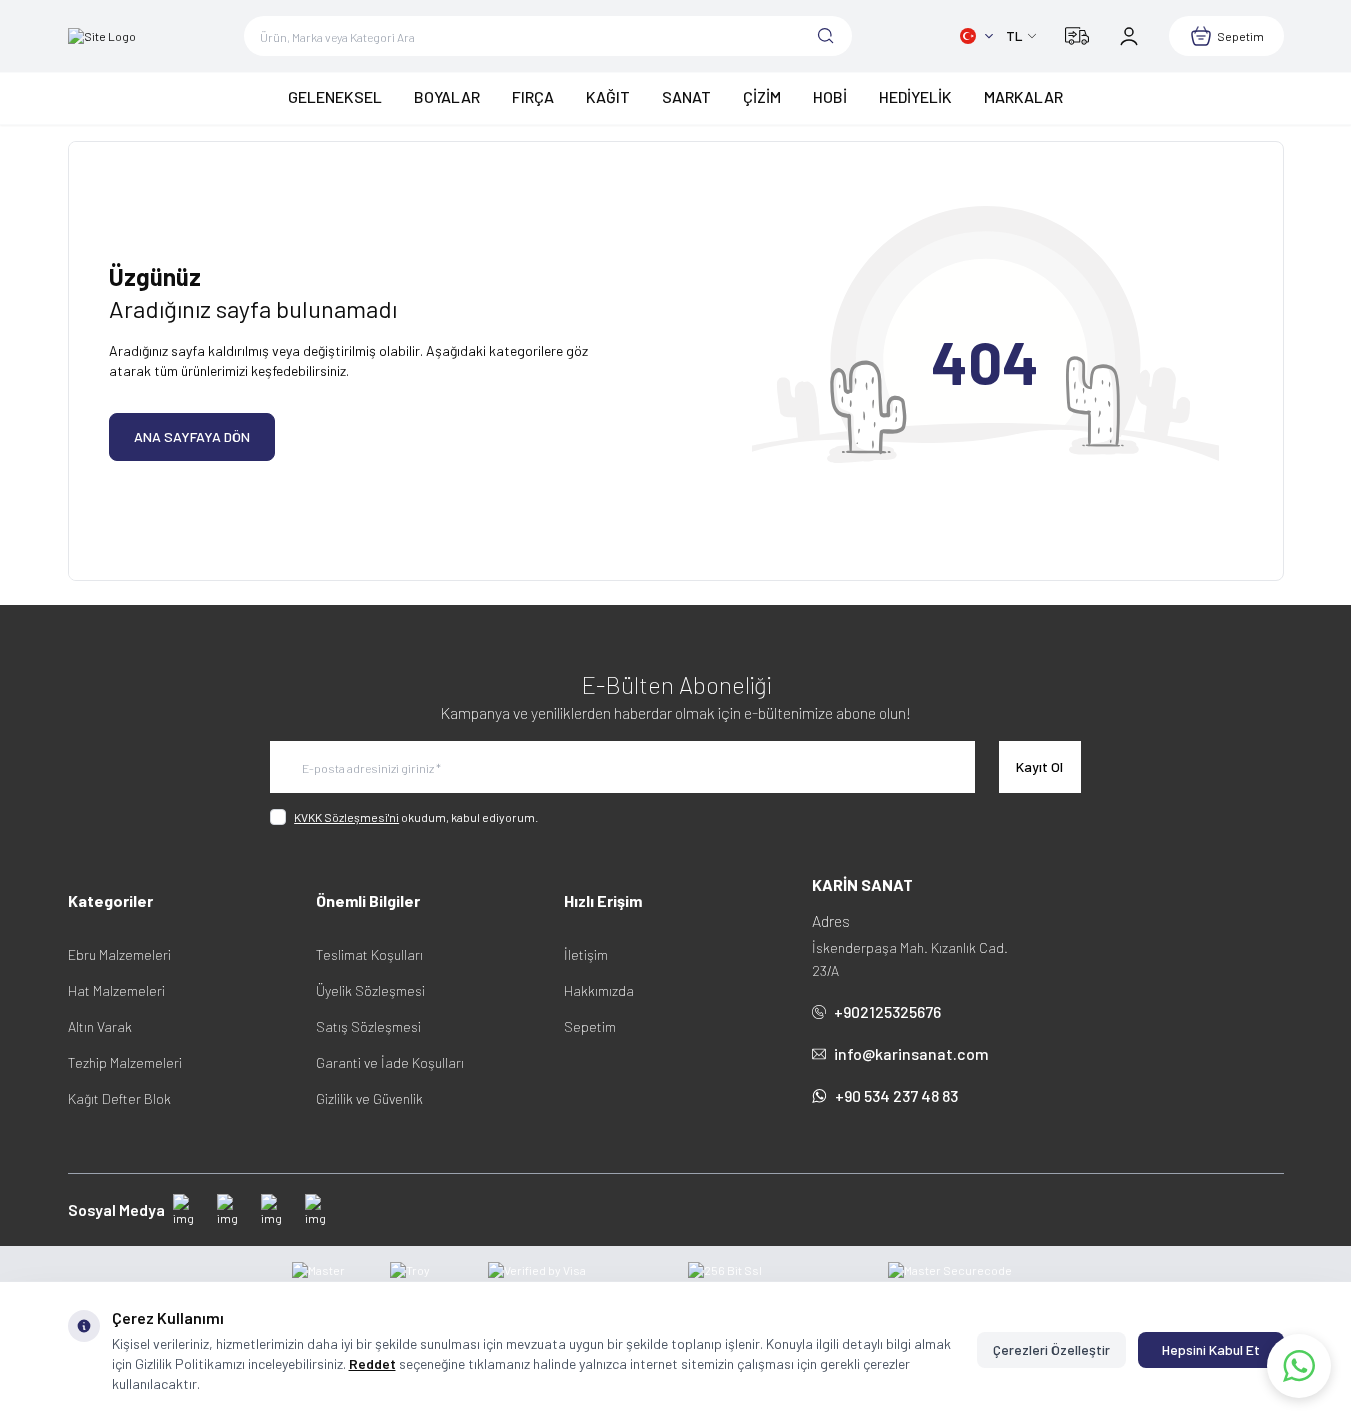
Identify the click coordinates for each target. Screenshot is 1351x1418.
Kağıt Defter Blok (119, 1098)
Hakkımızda (599, 990)
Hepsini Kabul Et (1211, 1349)
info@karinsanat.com (911, 1053)
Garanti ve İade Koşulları (390, 1062)
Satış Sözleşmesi (368, 1026)
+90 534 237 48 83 (896, 1095)
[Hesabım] (1129, 36)
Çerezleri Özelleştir (1051, 1349)
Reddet (372, 1363)
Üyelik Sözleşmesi (370, 990)
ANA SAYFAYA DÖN (192, 436)
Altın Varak (100, 1026)
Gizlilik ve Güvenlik (369, 1098)
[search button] (826, 36)
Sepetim (590, 1026)
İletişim (586, 954)
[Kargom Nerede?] (1077, 36)
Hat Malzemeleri (116, 990)
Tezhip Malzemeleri (125, 1062)
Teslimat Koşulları (369, 954)
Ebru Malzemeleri (119, 954)
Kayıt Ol (1039, 766)
